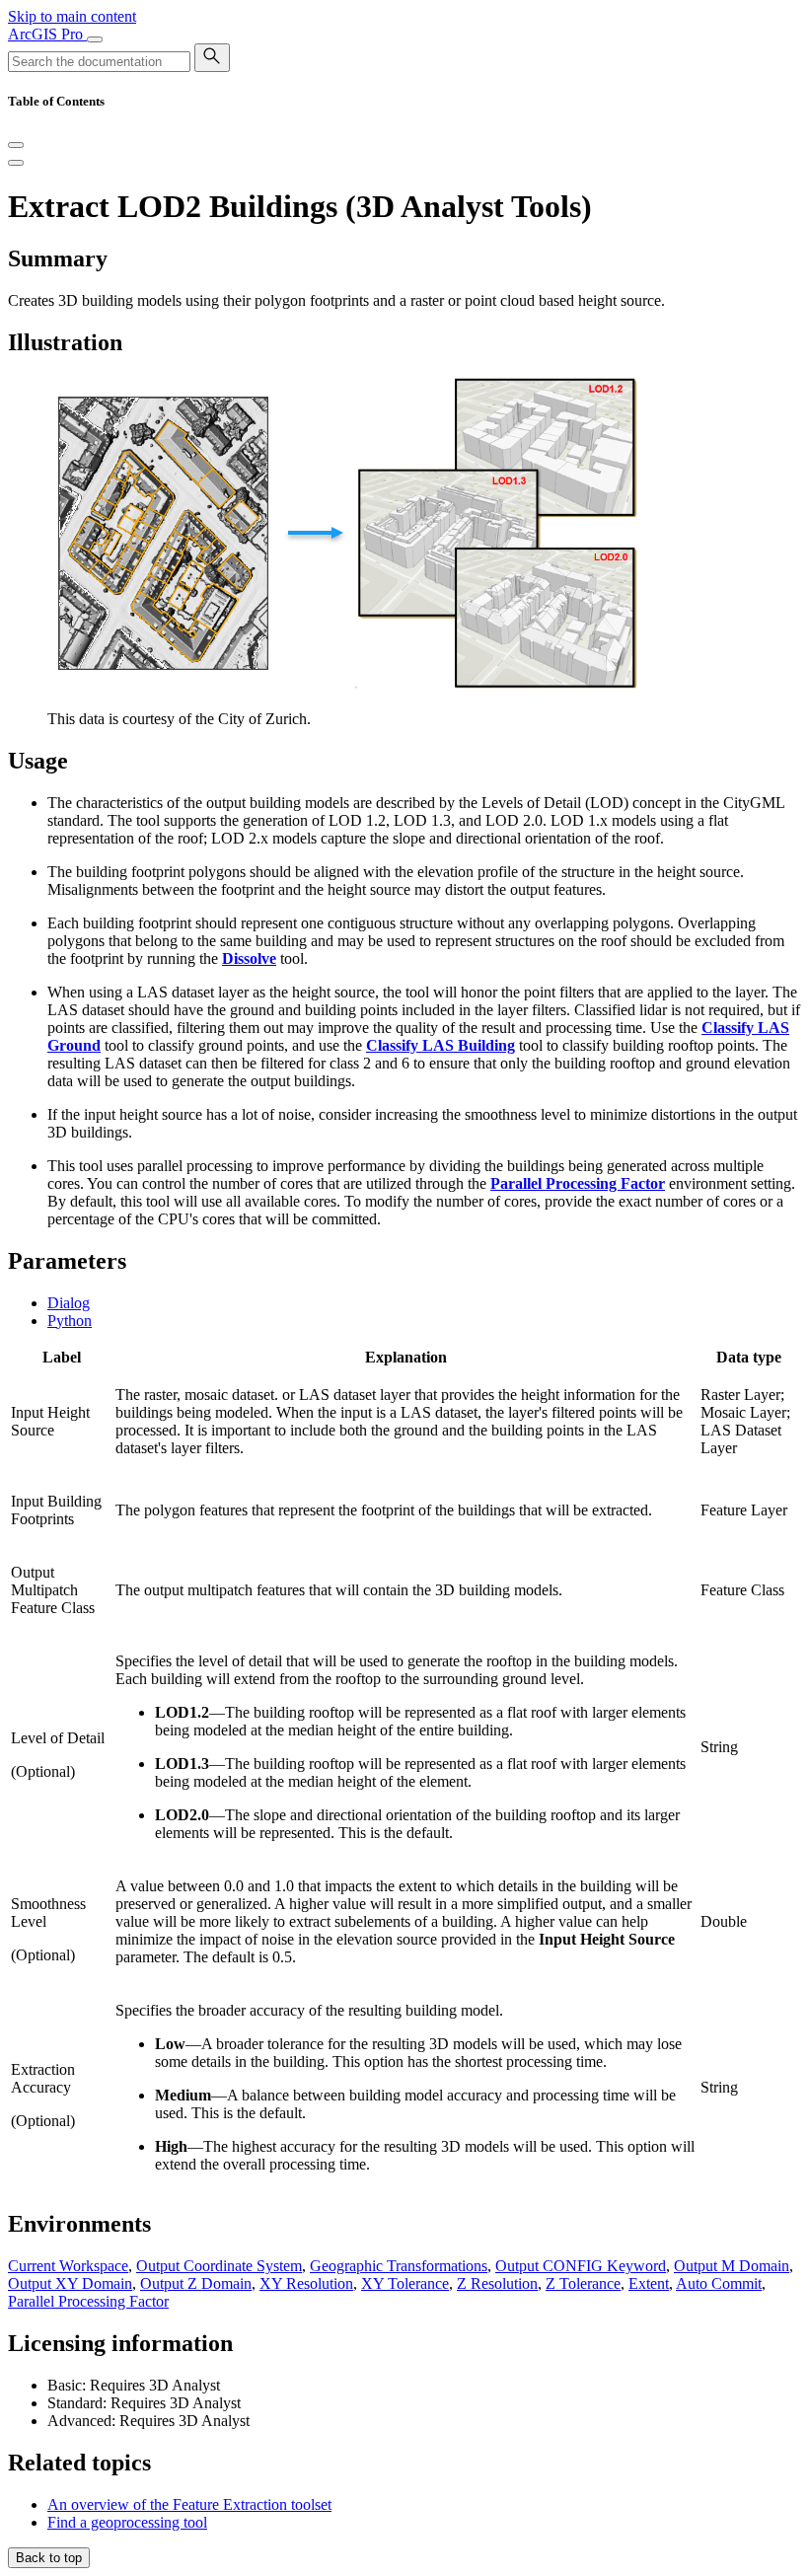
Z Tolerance (583, 2283)
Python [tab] (70, 1321)
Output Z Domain (196, 2283)
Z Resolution (497, 2283)
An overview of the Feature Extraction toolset (189, 2504)
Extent (649, 2283)
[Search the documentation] (212, 58)
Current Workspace (68, 2266)
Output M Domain (732, 2266)
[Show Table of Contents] (16, 163)
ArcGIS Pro (47, 34)
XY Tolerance (405, 2283)
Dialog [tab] (69, 1303)
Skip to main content (72, 16)
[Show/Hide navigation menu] (95, 39)
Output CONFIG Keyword (581, 2266)
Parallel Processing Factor (88, 2301)
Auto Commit (719, 2283)
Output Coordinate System (219, 2266)
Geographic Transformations (399, 2266)
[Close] (16, 145)
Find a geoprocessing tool (127, 2522)
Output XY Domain (70, 2283)
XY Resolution (306, 2283)
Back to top (49, 2558)
